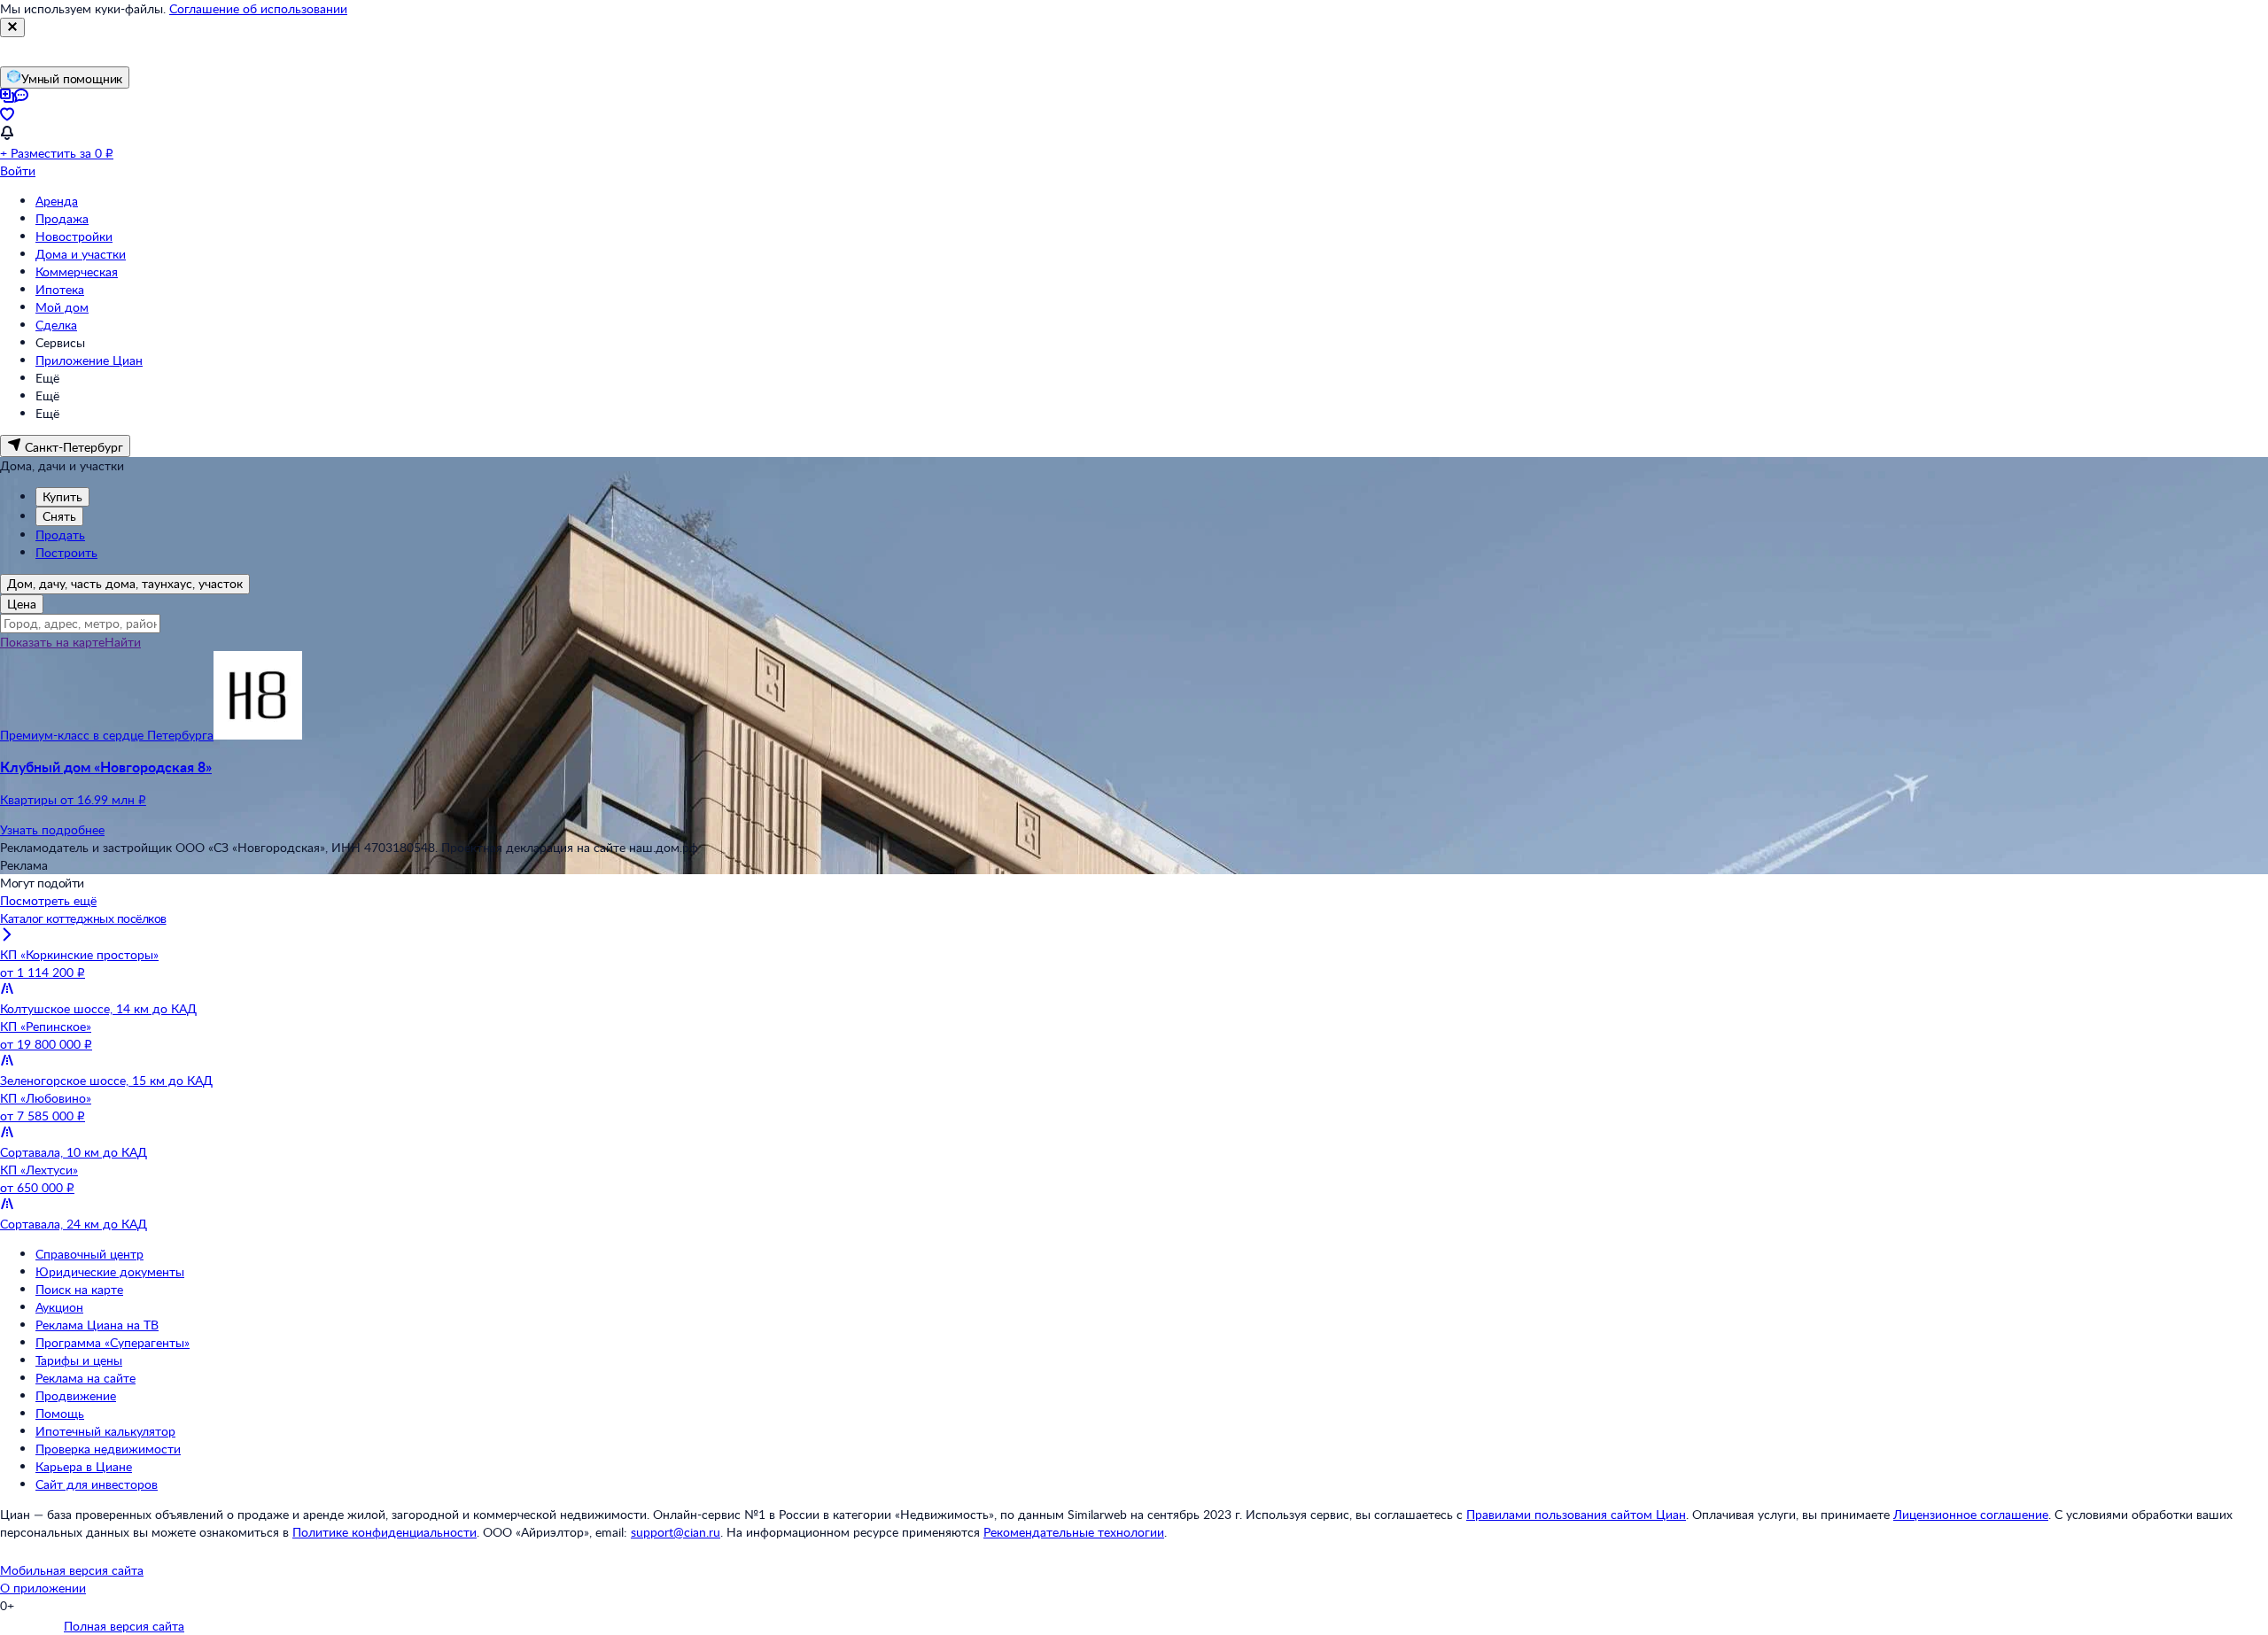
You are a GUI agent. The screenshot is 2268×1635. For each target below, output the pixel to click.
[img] (258, 735)
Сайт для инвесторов (97, 1484)
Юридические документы (110, 1271)
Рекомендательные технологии (1074, 1532)
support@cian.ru (676, 1532)
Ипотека (60, 289)
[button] (1134, 783)
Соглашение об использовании (258, 8)
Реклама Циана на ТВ (97, 1325)
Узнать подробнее (52, 829)
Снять (59, 516)
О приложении (43, 1588)
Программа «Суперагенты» (113, 1342)
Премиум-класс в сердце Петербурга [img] (107, 735)
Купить (62, 496)
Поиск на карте (79, 1289)
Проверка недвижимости (108, 1449)
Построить (66, 552)
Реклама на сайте (85, 1378)
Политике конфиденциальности (384, 1532)
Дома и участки (81, 254)
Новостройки (74, 236)
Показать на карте (52, 642)
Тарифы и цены (79, 1360)
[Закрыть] (12, 27)
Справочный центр (89, 1254)
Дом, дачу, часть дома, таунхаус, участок (125, 583)
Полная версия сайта (124, 1626)
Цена (22, 604)
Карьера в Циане (84, 1466)
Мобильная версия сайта (72, 1570)
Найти (123, 642)
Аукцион (59, 1307)
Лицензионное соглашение (1971, 1514)
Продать (60, 535)
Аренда (57, 201)
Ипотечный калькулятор (105, 1431)
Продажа (62, 218)
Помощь (60, 1413)
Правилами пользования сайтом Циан (1576, 1514)
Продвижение (76, 1395)
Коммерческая (77, 271)
